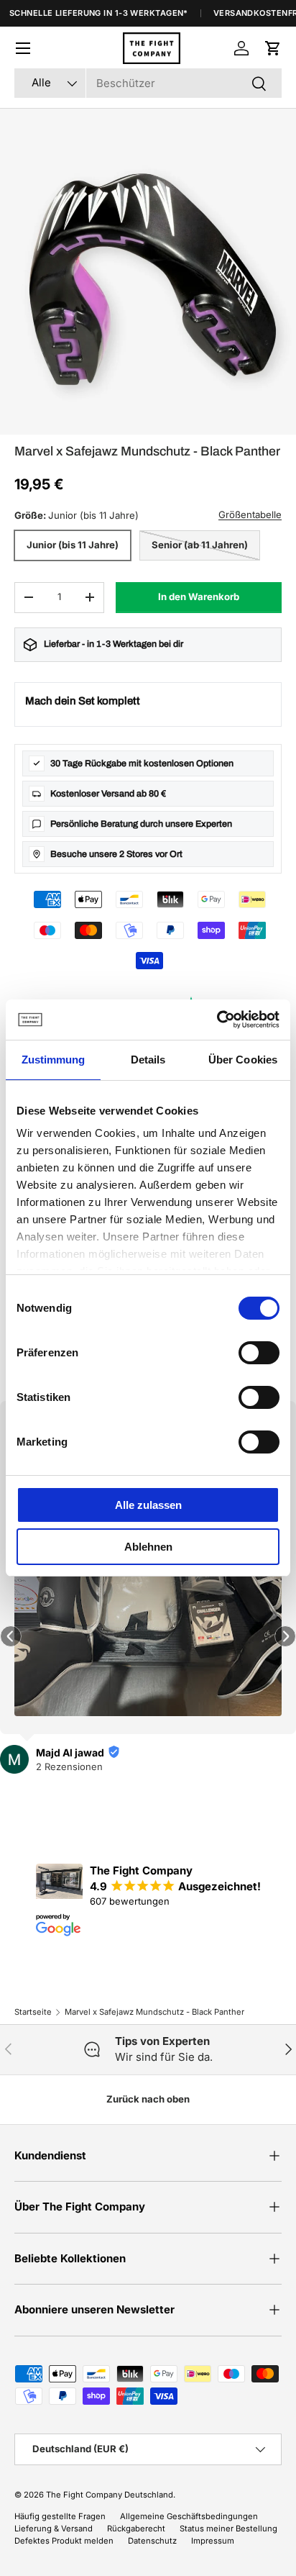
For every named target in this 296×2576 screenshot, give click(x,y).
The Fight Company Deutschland (110, 2495)
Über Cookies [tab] (243, 1060)
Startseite (33, 2012)
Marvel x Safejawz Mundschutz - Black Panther (154, 2012)
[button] (273, 48)
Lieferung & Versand (54, 2529)
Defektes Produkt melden (64, 2541)
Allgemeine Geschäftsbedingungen (189, 2516)
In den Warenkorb (199, 597)
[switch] (259, 1353)
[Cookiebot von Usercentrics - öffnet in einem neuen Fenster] (217, 1020)
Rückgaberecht (136, 2529)
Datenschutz (152, 2541)
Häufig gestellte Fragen (60, 2516)
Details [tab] (148, 1060)
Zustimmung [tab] (54, 1060)
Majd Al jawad (70, 1752)
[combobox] (148, 83)
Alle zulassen (148, 1505)
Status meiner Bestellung (228, 2529)
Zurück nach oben (148, 2099)
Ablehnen (148, 1547)
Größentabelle (250, 514)
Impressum (213, 2541)
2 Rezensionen (69, 1767)
